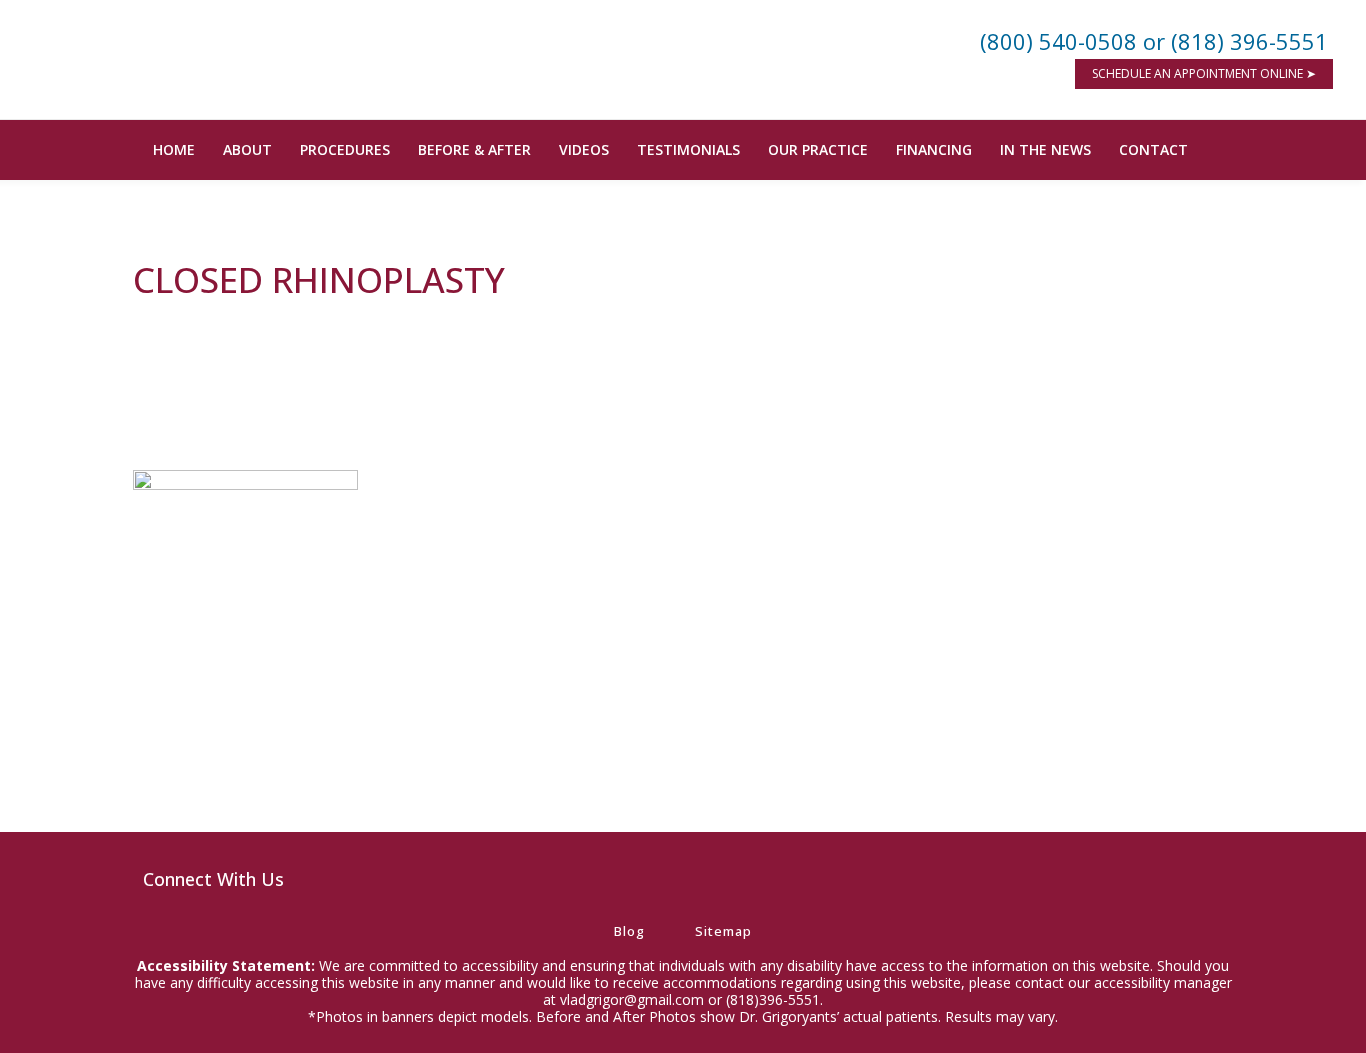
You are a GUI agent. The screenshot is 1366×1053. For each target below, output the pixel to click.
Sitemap (723, 931)
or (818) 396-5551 (1235, 41)
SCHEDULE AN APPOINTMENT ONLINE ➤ (1204, 73)
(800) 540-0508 (1058, 41)
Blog (629, 931)
